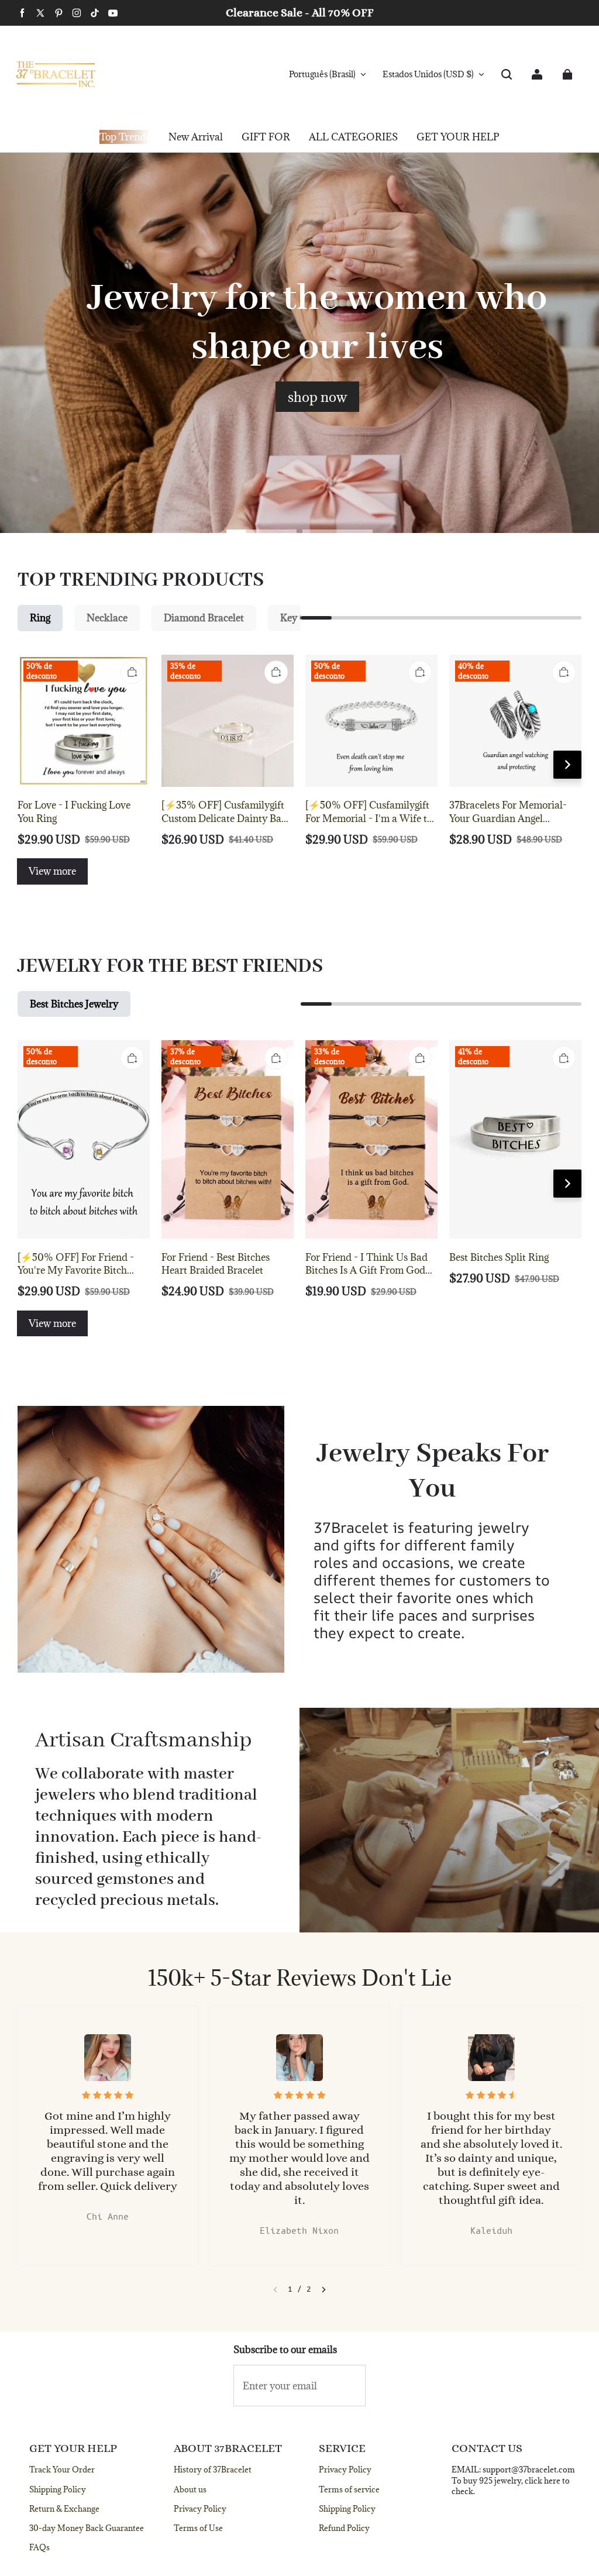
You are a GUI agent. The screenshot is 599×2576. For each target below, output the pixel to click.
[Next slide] (324, 2290)
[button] (507, 74)
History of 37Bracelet (213, 2470)
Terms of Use (198, 2528)
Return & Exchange (64, 2509)
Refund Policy (344, 2528)
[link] (266, 137)
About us (190, 2489)
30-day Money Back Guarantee (87, 2528)
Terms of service (349, 2489)
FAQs (39, 2547)
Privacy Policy (200, 2509)
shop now (317, 397)
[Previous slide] (275, 2290)
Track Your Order (62, 2470)
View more (52, 871)
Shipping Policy (58, 2489)
